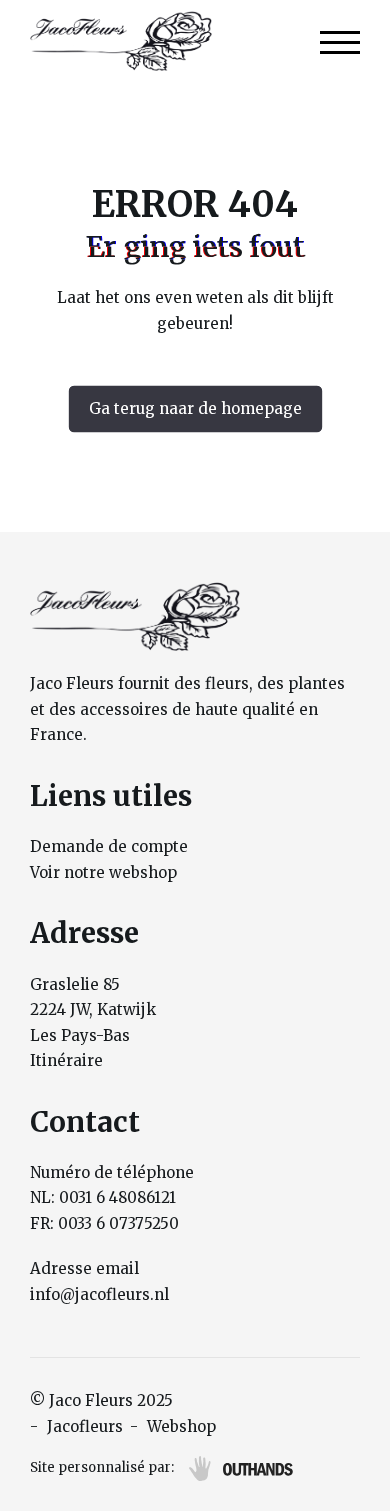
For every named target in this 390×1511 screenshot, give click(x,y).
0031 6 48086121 (117, 1197)
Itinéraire (66, 1060)
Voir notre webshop (103, 872)
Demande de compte (109, 846)
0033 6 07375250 (118, 1223)
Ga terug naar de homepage (195, 408)
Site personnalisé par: (102, 1467)
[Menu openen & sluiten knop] (340, 41)
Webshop (181, 1426)
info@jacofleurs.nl (99, 1294)
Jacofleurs (85, 1426)
